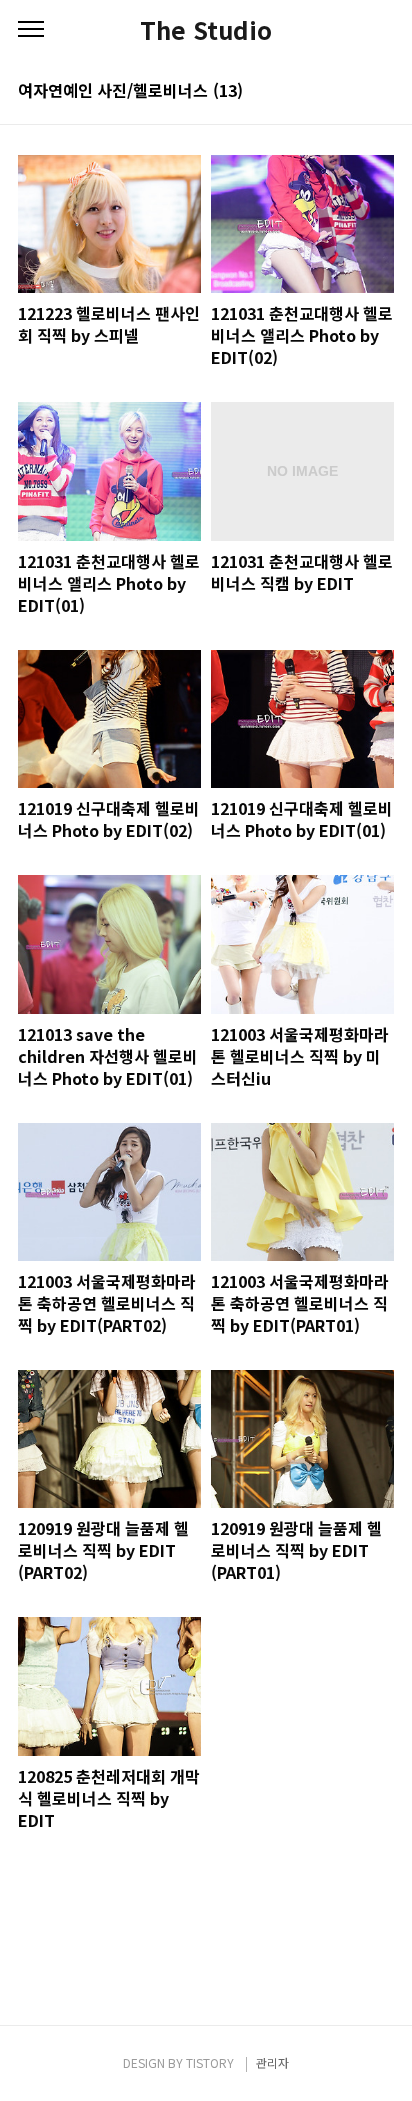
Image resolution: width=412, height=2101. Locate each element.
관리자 (272, 2062)
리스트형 (382, 92)
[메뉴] (31, 30)
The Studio (206, 30)
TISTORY (210, 2062)
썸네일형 (354, 92)
